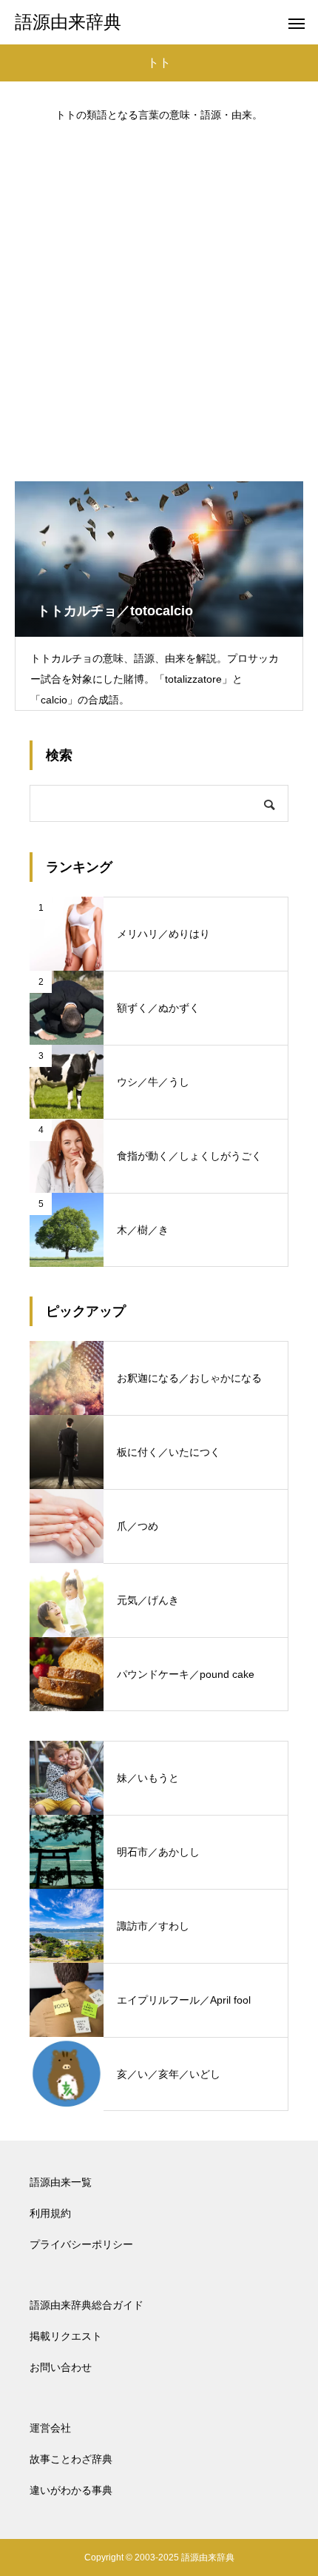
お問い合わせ (61, 2367)
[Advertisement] (159, 295)
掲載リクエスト (66, 2336)
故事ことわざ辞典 (71, 2459)
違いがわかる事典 (71, 2490)
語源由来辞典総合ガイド (87, 2305)
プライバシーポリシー (81, 2244)
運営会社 (50, 2428)
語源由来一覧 (61, 2182)
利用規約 (50, 2213)
